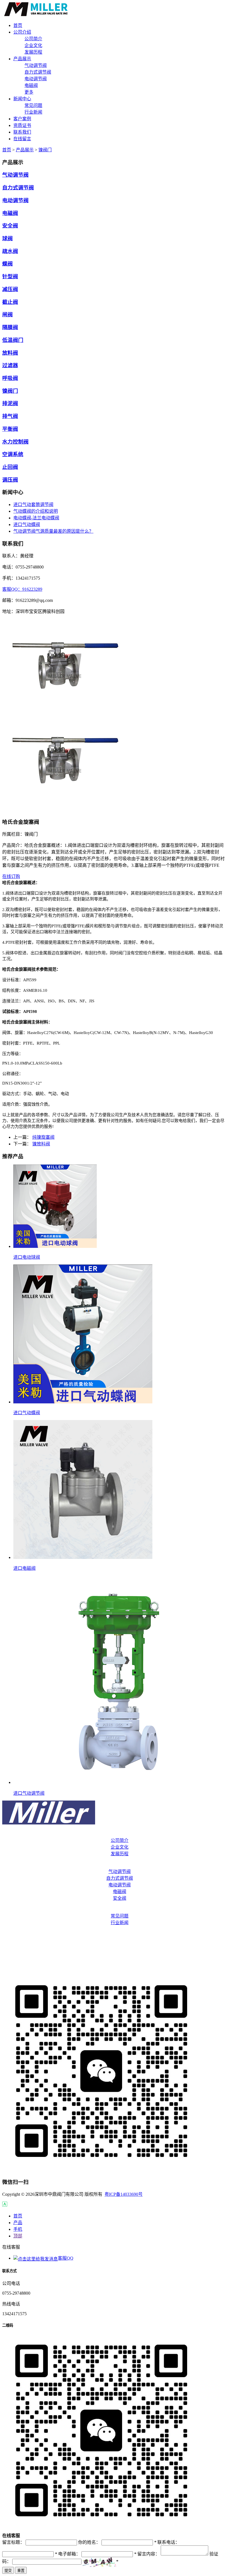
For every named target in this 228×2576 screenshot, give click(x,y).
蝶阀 (8, 264)
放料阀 (10, 353)
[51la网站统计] (5, 2205)
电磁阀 (31, 85)
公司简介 (33, 39)
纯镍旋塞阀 (43, 1137)
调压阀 (10, 480)
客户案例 (114, 1934)
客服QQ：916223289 (22, 589)
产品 (18, 2223)
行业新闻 (33, 112)
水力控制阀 (15, 442)
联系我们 (114, 1956)
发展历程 (33, 52)
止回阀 (10, 467)
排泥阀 (10, 403)
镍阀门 (45, 150)
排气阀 (10, 416)
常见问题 (33, 105)
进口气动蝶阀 (27, 525)
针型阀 (10, 276)
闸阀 (8, 315)
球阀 (8, 238)
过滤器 (10, 365)
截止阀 (10, 302)
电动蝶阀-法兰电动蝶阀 (36, 518)
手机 (18, 2229)
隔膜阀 (10, 327)
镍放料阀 (41, 1144)
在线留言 (114, 1967)
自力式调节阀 (38, 72)
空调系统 (13, 454)
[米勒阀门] (36, 15)
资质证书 (114, 1945)
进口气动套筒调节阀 (33, 505)
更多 (29, 92)
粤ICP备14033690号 (124, 2194)
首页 (7, 150)
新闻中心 (114, 1909)
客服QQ (66, 2258)
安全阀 (10, 226)
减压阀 (10, 289)
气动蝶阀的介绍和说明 (36, 511)
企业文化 (33, 45)
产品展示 (25, 150)
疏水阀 (10, 251)
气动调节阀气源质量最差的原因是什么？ (53, 531)
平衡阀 (10, 429)
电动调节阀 (36, 79)
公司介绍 (114, 1834)
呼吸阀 (10, 378)
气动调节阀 (36, 65)
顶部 (18, 2236)
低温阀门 (13, 340)
